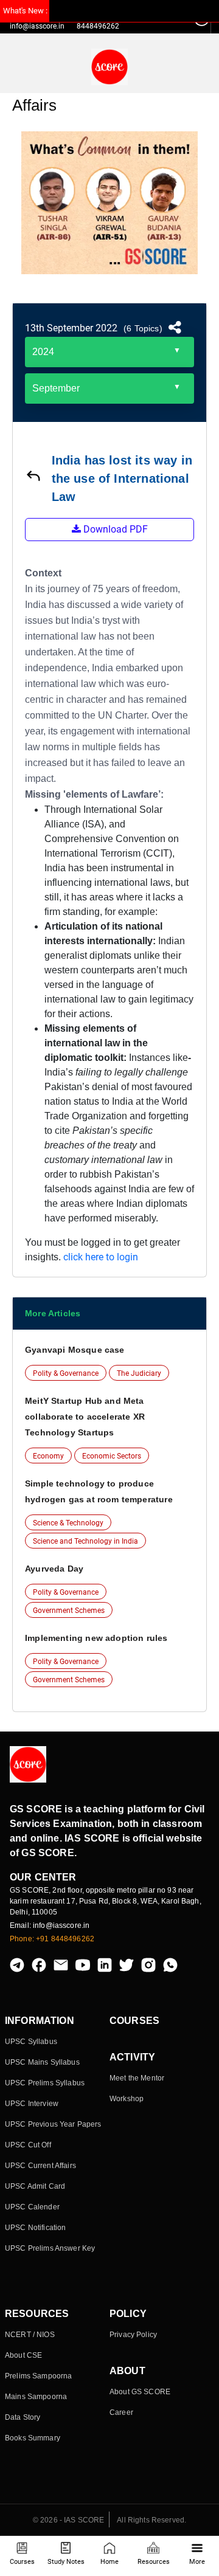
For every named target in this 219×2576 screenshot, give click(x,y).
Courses (22, 2562)
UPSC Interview (32, 2104)
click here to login (101, 1257)
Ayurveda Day (54, 1569)
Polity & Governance (66, 1373)
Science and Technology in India (85, 1541)
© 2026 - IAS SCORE (69, 2520)
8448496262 (98, 26)
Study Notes (66, 2562)
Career (121, 2412)
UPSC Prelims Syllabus (45, 2083)
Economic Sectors (112, 1456)
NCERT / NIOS (30, 2335)
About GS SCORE (140, 2392)
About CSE (23, 2355)
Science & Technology (68, 1523)
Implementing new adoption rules (96, 1638)
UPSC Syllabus (31, 2042)
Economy (48, 1456)
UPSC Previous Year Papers (53, 2124)
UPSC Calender (32, 2207)
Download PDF (114, 529)
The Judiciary (139, 1373)
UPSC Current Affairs (40, 2166)
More (197, 2562)
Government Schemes (69, 1611)
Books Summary (33, 2438)
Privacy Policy (133, 2335)
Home (109, 2562)
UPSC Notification (35, 2228)
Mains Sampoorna (36, 2397)
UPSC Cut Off (28, 2145)
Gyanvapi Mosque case (75, 1350)
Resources (154, 2562)
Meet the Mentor (137, 2078)
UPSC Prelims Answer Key (50, 2248)
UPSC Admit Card (35, 2186)
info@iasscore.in (37, 26)
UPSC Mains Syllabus (42, 2062)
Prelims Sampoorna (38, 2376)
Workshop (127, 2099)
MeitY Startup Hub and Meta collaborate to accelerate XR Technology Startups (85, 1417)
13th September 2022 (71, 328)
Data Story (23, 2417)
